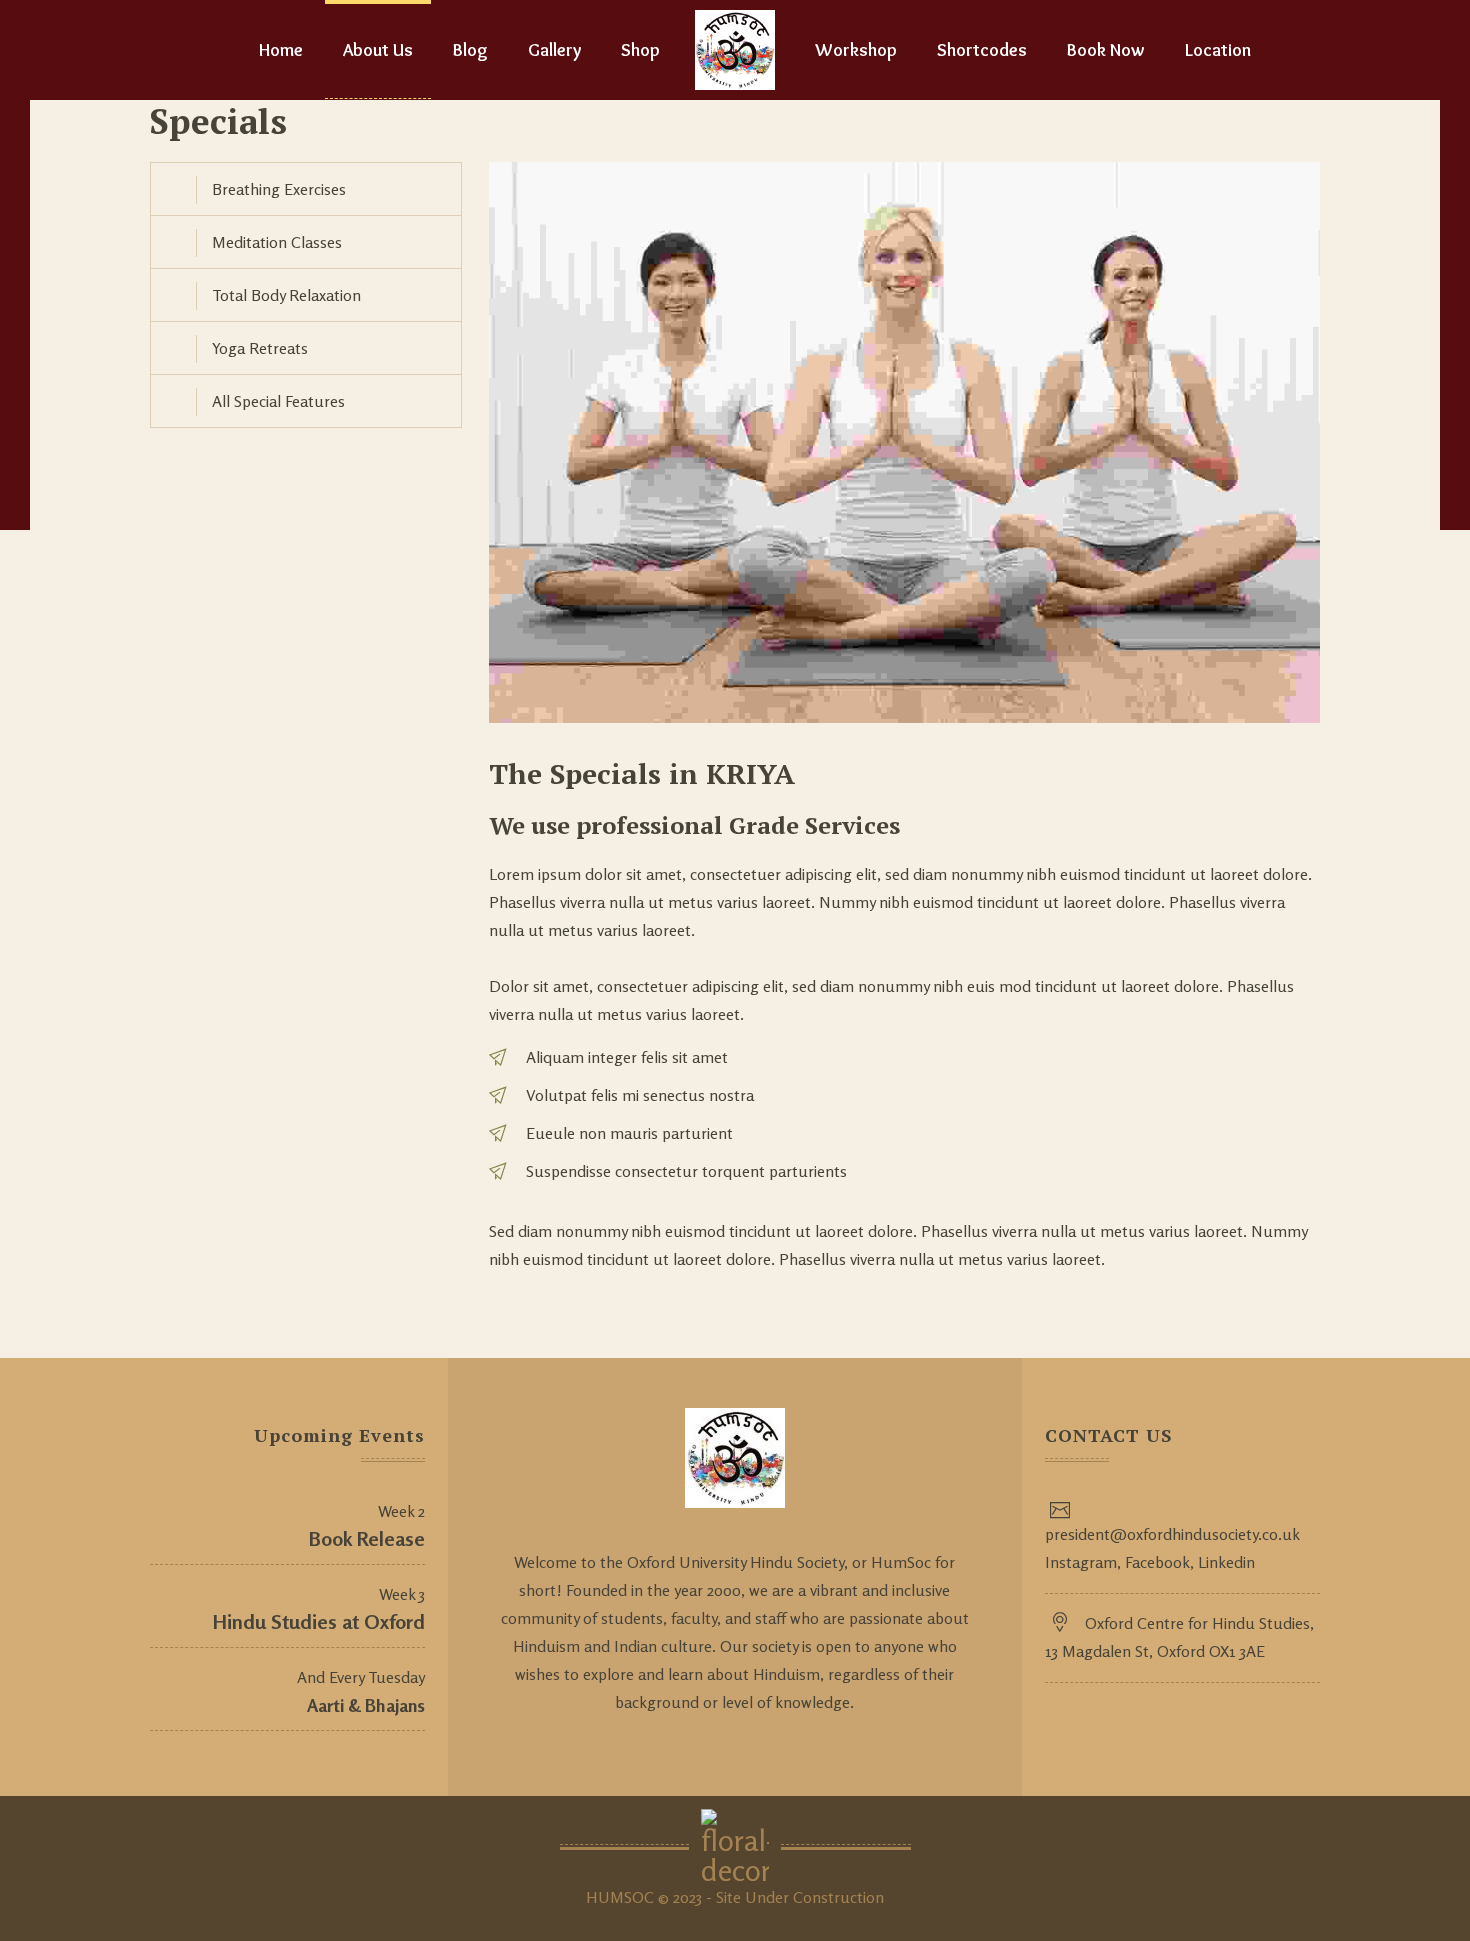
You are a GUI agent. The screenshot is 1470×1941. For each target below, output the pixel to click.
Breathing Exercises (279, 189)
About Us (378, 50)
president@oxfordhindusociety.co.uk (1172, 1534)
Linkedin (1224, 1562)
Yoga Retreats (260, 348)
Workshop (856, 50)
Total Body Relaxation (286, 295)
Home (281, 50)
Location (1218, 50)
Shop (640, 50)
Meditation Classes (277, 242)
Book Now (1106, 50)
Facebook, (1157, 1562)
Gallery (554, 50)
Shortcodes (982, 50)
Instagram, (1083, 1562)
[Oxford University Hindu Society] (735, 50)
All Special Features (278, 401)
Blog (470, 50)
